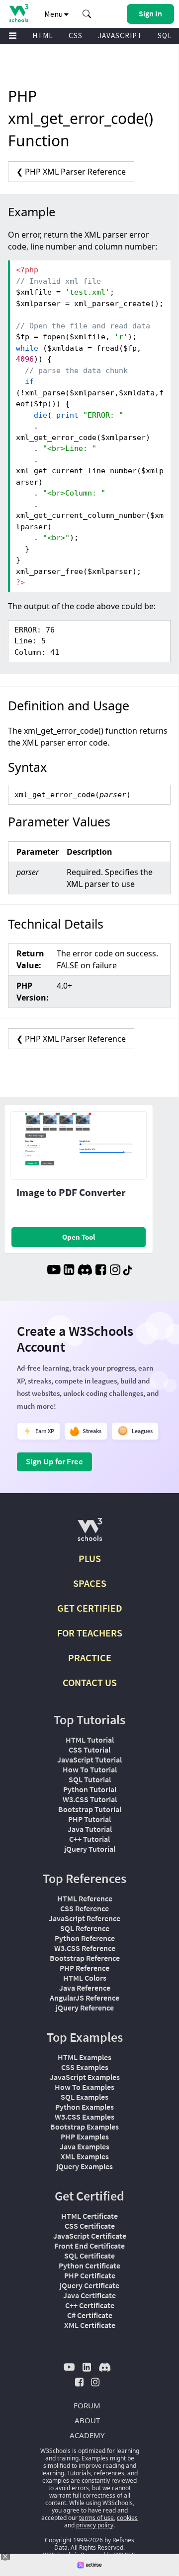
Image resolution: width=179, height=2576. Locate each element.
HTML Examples (85, 2057)
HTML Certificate (89, 2216)
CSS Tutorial (89, 1750)
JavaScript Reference (85, 1918)
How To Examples (85, 2087)
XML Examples (85, 2156)
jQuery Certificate (89, 2285)
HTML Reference (85, 1898)
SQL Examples (85, 2097)
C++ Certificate (90, 2305)
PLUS (90, 1558)
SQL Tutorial (90, 1779)
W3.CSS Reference (85, 1948)
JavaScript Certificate (90, 2236)
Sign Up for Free (54, 1461)
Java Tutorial (90, 1829)
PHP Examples (85, 2136)
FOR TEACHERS (90, 1633)
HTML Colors (85, 1978)
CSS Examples (85, 2067)
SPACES (90, 1583)
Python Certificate (89, 2265)
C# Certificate (90, 2315)
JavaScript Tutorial (89, 1759)
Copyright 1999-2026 (74, 2540)
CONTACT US (90, 1682)
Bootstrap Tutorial (90, 1809)
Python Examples (85, 2107)
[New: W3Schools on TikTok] (128, 1271)
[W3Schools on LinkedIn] (69, 1271)
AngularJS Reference (85, 1998)
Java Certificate (89, 2295)
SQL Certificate (89, 2256)
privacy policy (95, 2525)
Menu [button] (54, 14)
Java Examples (85, 2146)
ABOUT (87, 2420)
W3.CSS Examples (85, 2117)
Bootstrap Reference (85, 1958)
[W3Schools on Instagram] (115, 1271)
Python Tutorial (90, 1789)
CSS (76, 35)
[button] (87, 14)
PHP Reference (85, 1968)
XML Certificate (90, 2325)
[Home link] (19, 13)
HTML (43, 35)
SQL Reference (85, 1928)
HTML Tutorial (90, 1740)
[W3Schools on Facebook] (101, 1271)
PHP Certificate (90, 2275)
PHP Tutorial (89, 1819)
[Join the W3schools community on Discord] (85, 1271)
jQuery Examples (85, 2166)
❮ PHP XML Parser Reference (71, 172)
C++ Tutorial (89, 1839)
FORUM (87, 2405)
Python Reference (85, 1938)
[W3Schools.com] (90, 1534)
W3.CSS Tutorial (90, 1799)
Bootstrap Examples (85, 2127)
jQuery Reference (85, 2008)
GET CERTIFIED (90, 1608)
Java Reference (85, 1988)
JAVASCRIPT (120, 35)
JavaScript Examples (85, 2077)
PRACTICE (90, 1658)
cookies (127, 2518)
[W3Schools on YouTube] (54, 1271)
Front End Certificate (89, 2246)
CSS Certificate (90, 2226)
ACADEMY (87, 2435)
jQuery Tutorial (90, 1849)
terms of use (96, 2518)
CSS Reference (85, 1908)
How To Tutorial (90, 1769)
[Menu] (13, 36)
